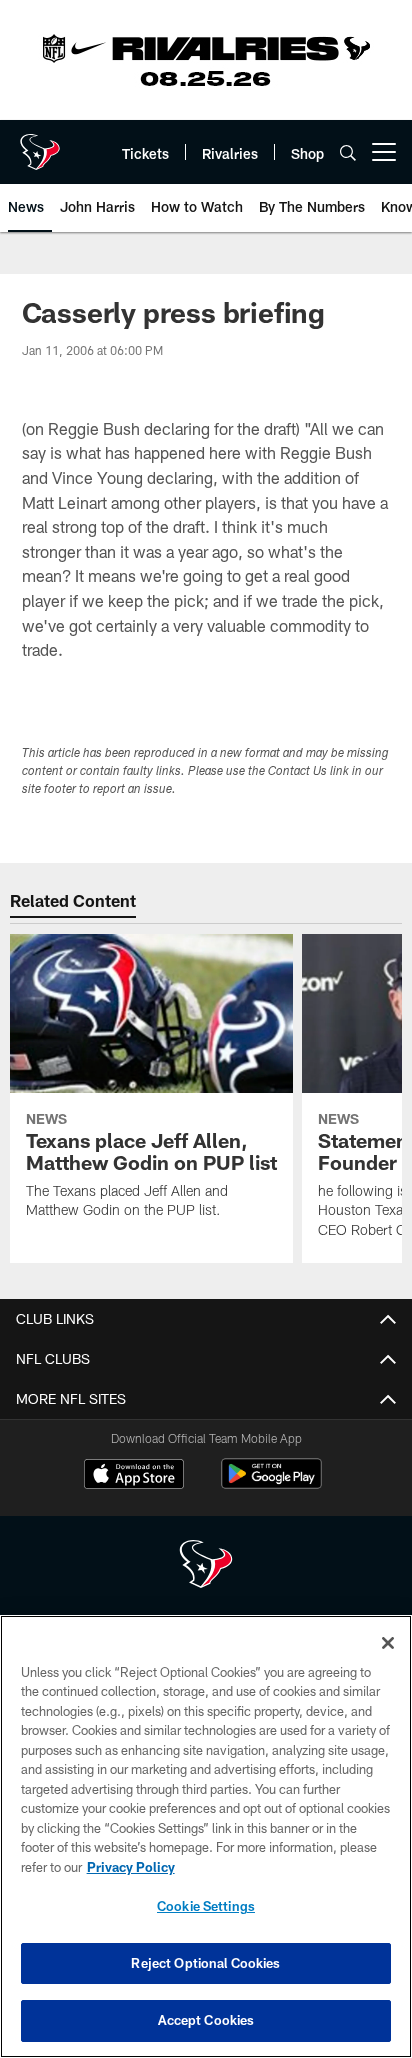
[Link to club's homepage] (40, 144)
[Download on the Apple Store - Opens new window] (134, 1476)
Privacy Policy (131, 1867)
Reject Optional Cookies (205, 1963)
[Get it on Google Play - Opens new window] (271, 1483)
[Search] (348, 152)
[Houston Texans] (206, 1566)
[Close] (388, 1643)
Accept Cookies (206, 2020)
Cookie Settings (206, 1906)
